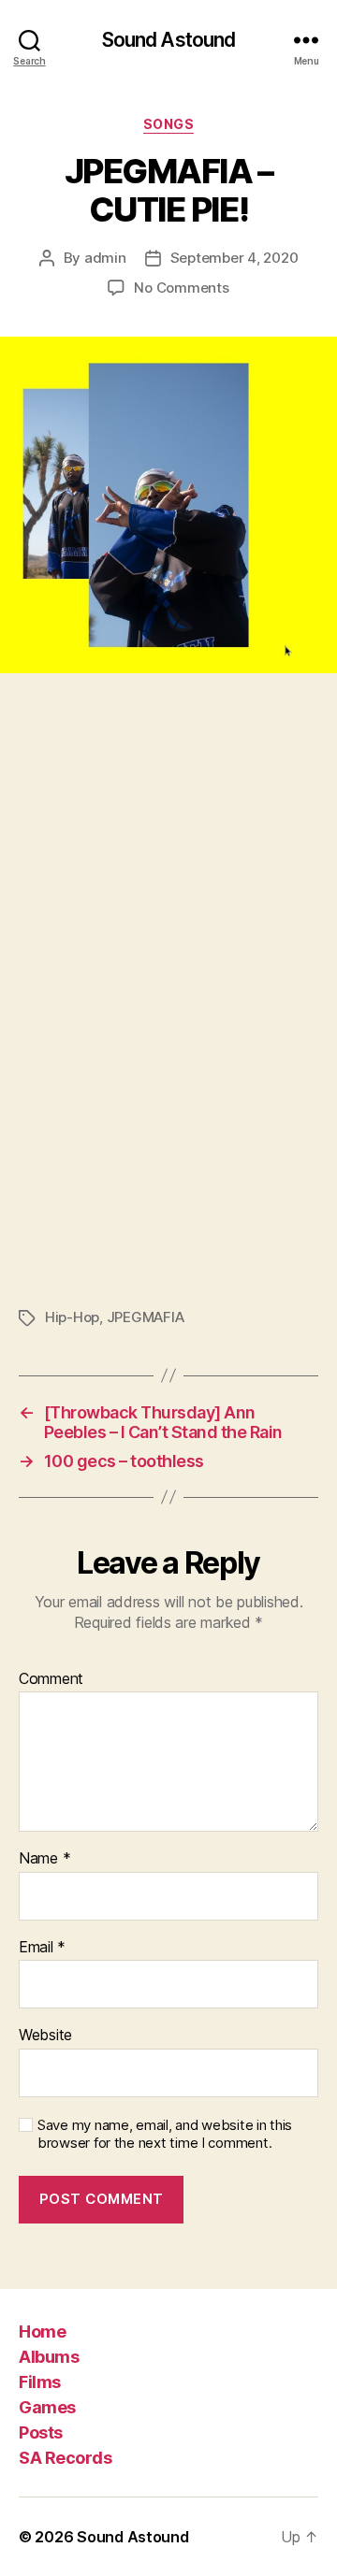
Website (45, 2036)
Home (42, 2331)
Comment (51, 1679)
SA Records (65, 2458)
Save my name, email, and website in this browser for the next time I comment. (165, 2134)
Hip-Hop (72, 1317)
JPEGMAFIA (146, 1317)
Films (40, 2382)
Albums (49, 2357)
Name (44, 1859)
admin (105, 258)
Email (42, 1948)
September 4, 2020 (234, 258)
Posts (41, 2432)
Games (47, 2407)
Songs (169, 124)
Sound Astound (169, 40)
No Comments (181, 288)
